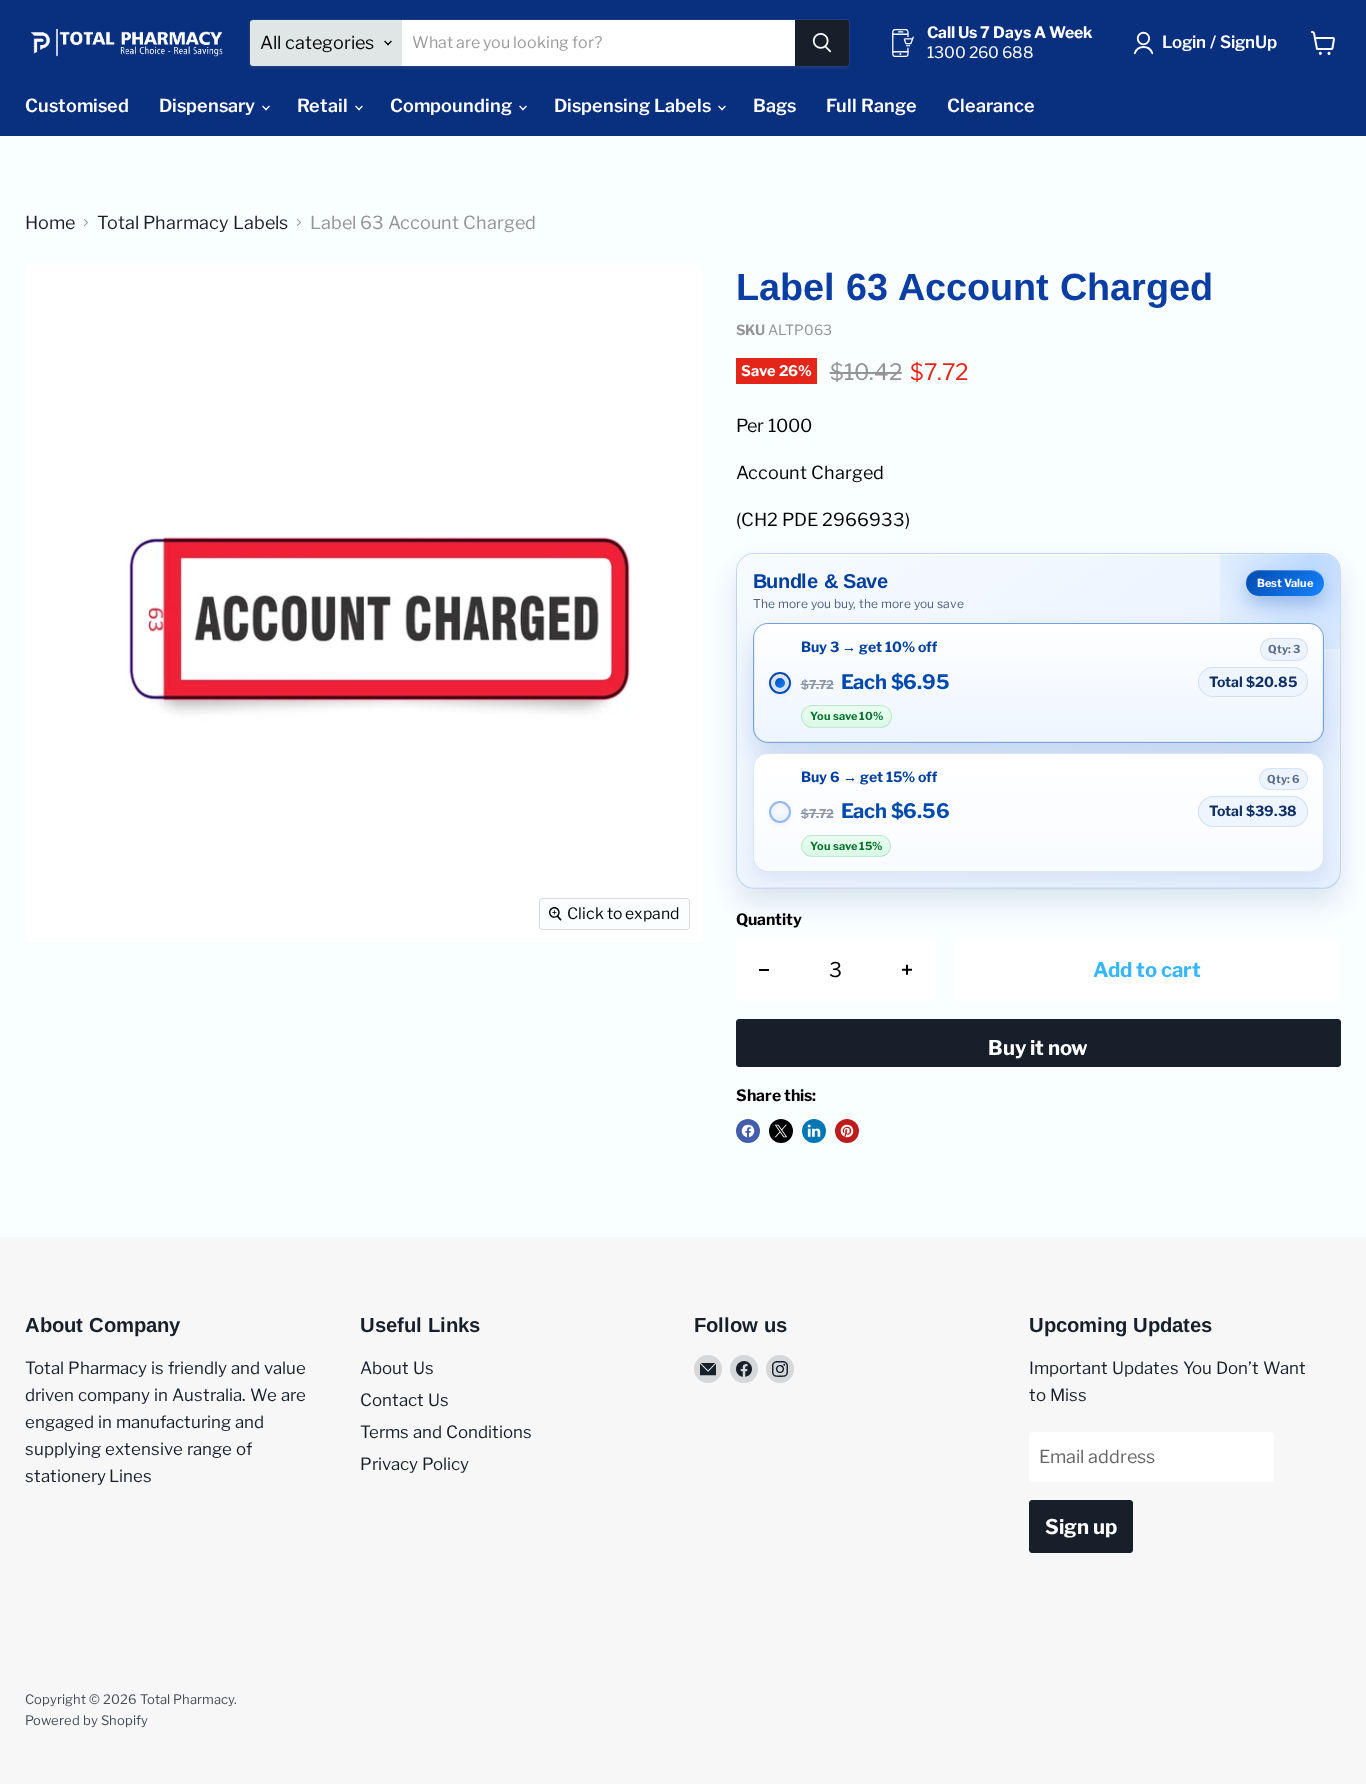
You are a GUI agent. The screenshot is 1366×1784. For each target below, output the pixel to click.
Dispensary (209, 105)
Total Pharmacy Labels (192, 223)
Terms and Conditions (446, 1432)
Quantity (769, 920)
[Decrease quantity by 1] (764, 969)
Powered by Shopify (86, 1720)
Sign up (1081, 1526)
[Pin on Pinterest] (847, 1131)
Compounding (453, 105)
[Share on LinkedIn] (814, 1131)
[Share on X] (781, 1131)
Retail (324, 105)
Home (50, 223)
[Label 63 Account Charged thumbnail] (62, 306)
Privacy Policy (414, 1464)
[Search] (822, 43)
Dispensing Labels (634, 105)
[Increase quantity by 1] (908, 969)
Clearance (991, 105)
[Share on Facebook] (748, 1131)
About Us (397, 1368)
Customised (77, 105)
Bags (774, 105)
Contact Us (404, 1400)
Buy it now (1038, 1047)
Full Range (871, 105)
